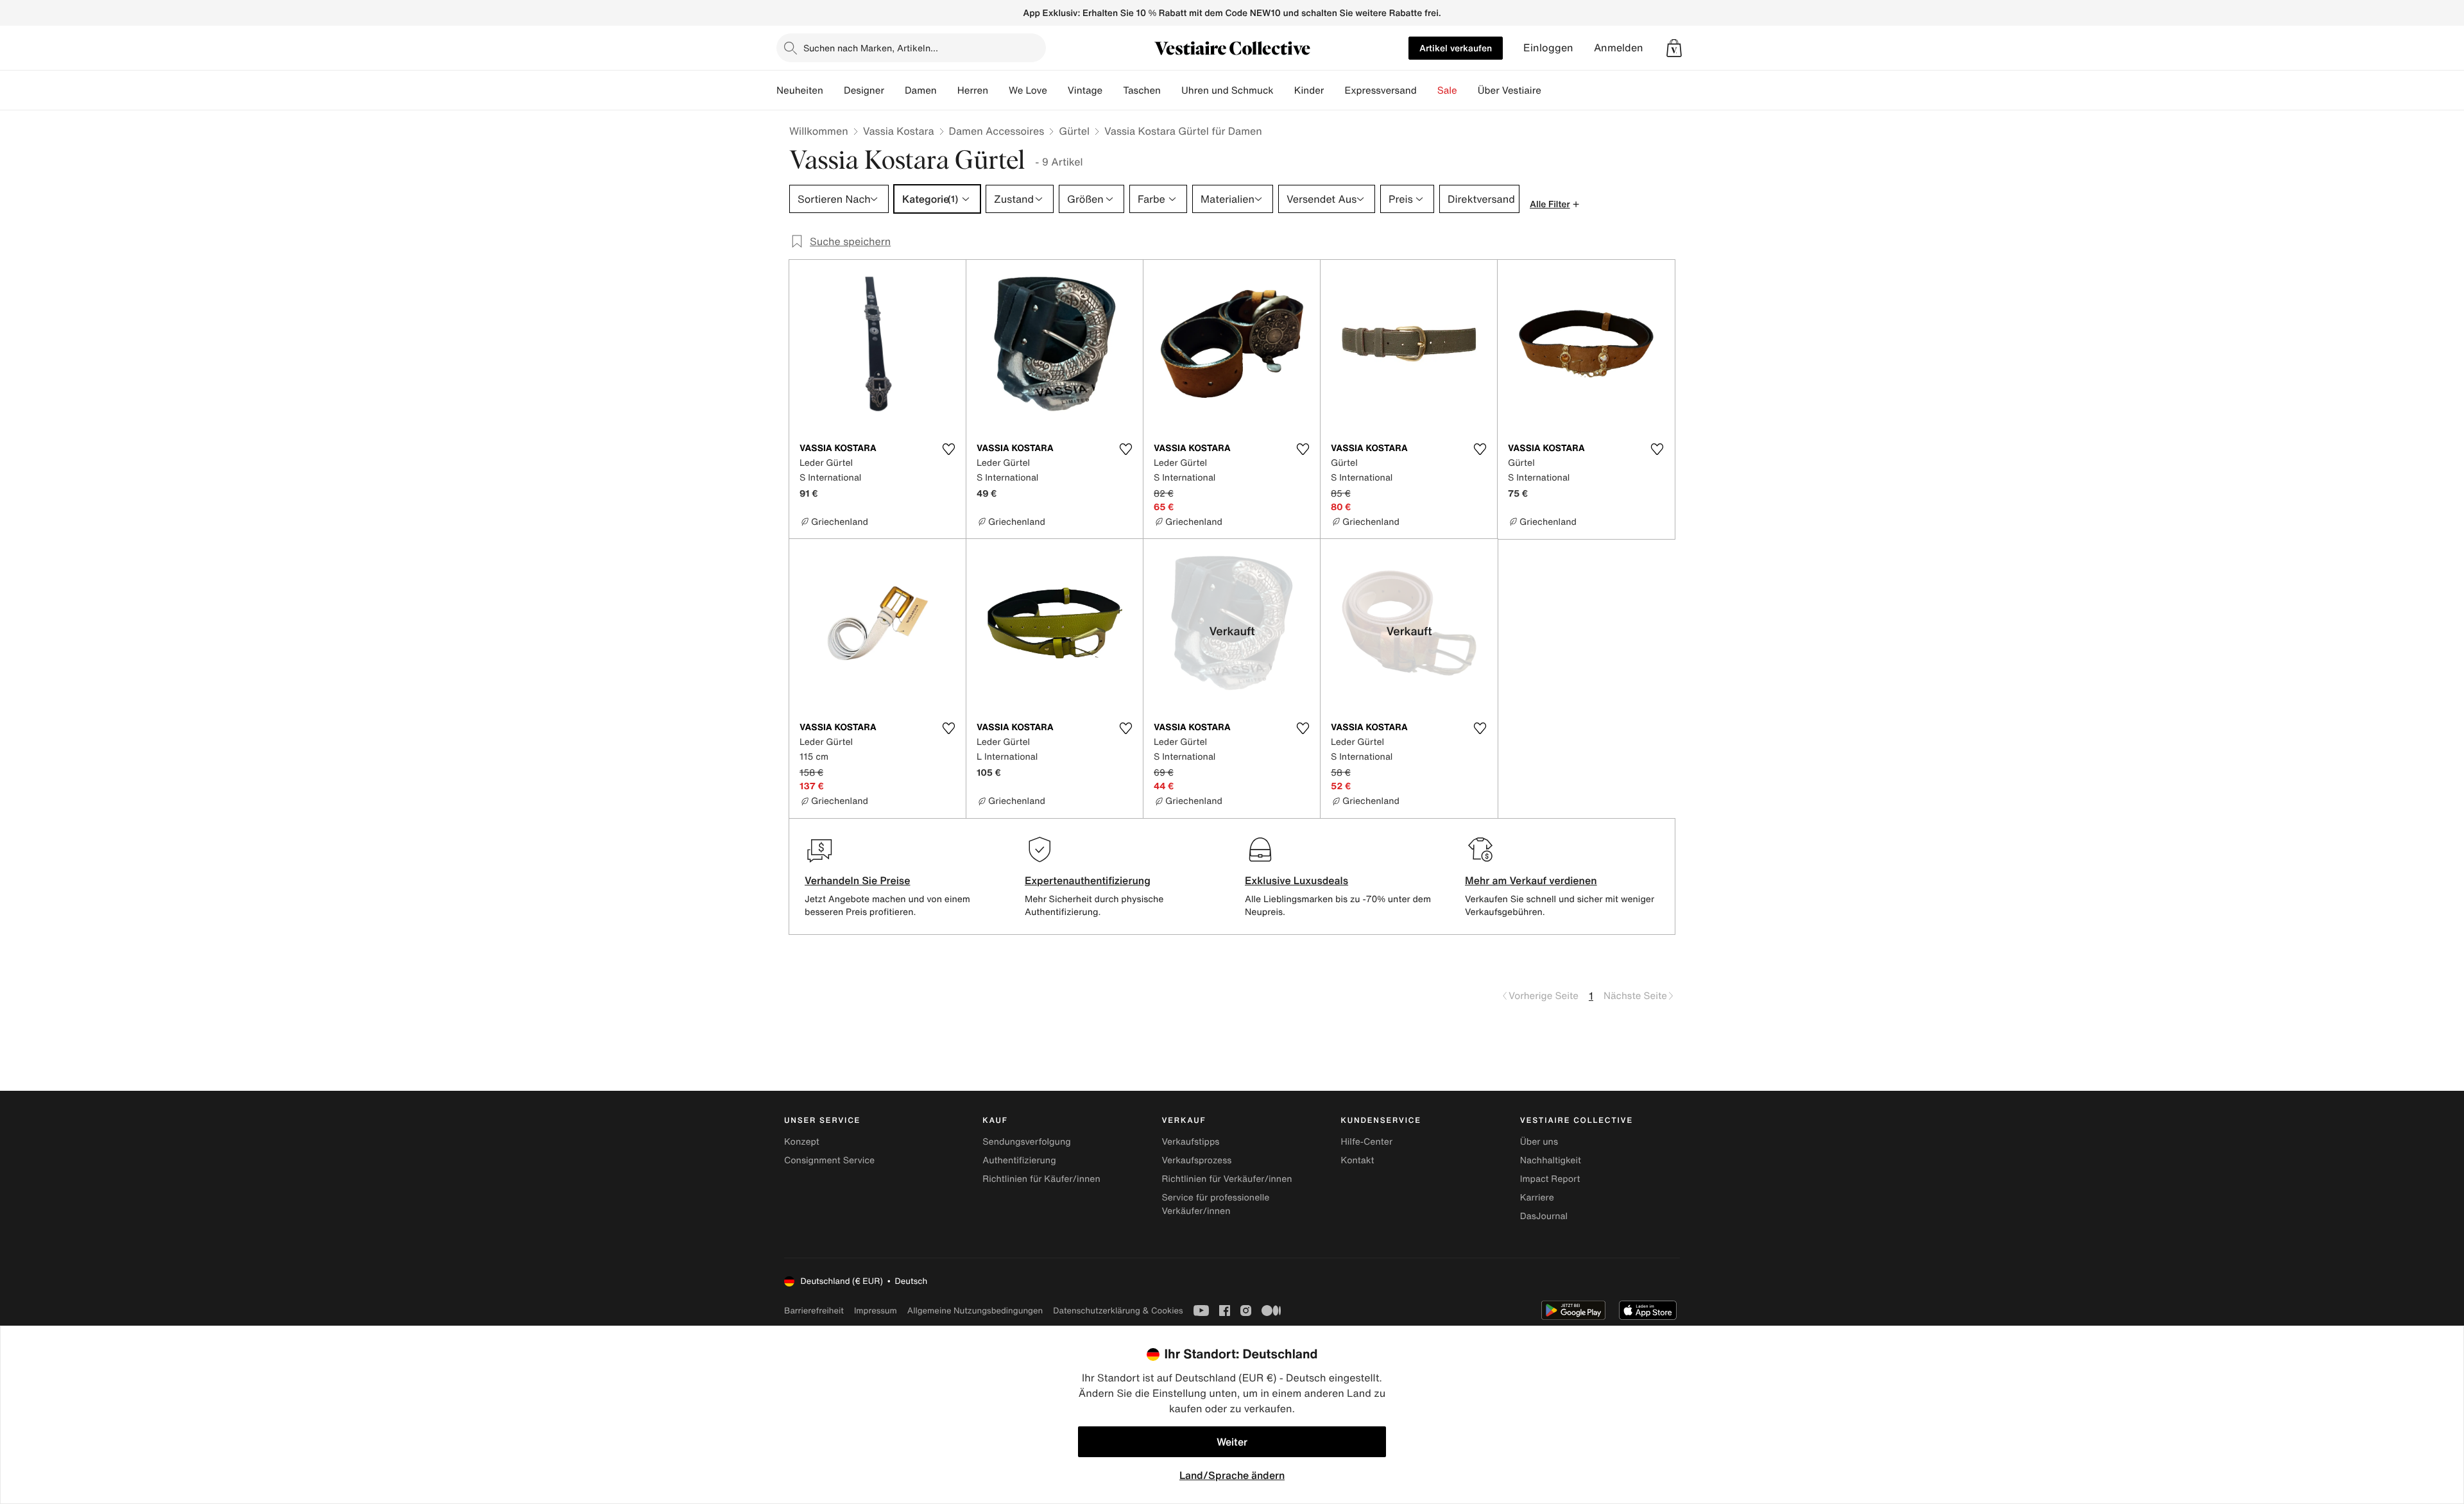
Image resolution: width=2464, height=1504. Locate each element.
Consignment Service (829, 1160)
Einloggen (1548, 48)
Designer (864, 90)
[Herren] (998, 90)
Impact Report (1550, 1179)
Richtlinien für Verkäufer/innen (1227, 1179)
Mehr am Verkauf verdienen (1531, 880)
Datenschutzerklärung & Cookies (1118, 1311)
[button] (1674, 48)
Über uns (1539, 1142)
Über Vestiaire (1510, 90)
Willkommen (819, 131)
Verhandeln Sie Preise (858, 880)
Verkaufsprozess (1196, 1160)
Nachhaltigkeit (1551, 1160)
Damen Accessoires (997, 131)
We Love (1028, 90)
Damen (921, 90)
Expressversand (1380, 90)
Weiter (1232, 1442)
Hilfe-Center (1367, 1142)
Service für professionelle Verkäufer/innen (1215, 1204)
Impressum (876, 1311)
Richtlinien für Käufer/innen (1041, 1179)
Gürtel (1074, 131)
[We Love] (1057, 90)
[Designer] (894, 90)
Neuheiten (800, 90)
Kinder (1309, 90)
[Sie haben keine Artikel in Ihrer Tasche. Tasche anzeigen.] (1674, 48)
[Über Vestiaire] (1552, 90)
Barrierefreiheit (814, 1311)
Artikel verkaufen (1456, 48)
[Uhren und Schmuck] (1284, 90)
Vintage (1085, 90)
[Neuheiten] (834, 90)
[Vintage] (1113, 90)
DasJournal (1544, 1216)
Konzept (802, 1142)
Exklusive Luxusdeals (1296, 880)
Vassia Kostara (899, 131)
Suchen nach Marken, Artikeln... (871, 48)
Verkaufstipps (1190, 1142)
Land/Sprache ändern (1232, 1475)
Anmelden (1619, 48)
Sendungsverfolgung (1027, 1142)
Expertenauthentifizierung (1088, 880)
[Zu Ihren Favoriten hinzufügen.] (948, 449)
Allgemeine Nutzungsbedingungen (975, 1311)
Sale (1447, 90)
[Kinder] (1334, 90)
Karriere (1537, 1198)
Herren (973, 90)
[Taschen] (1171, 90)
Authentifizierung (1019, 1160)
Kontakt (1358, 1160)
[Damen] (947, 90)
